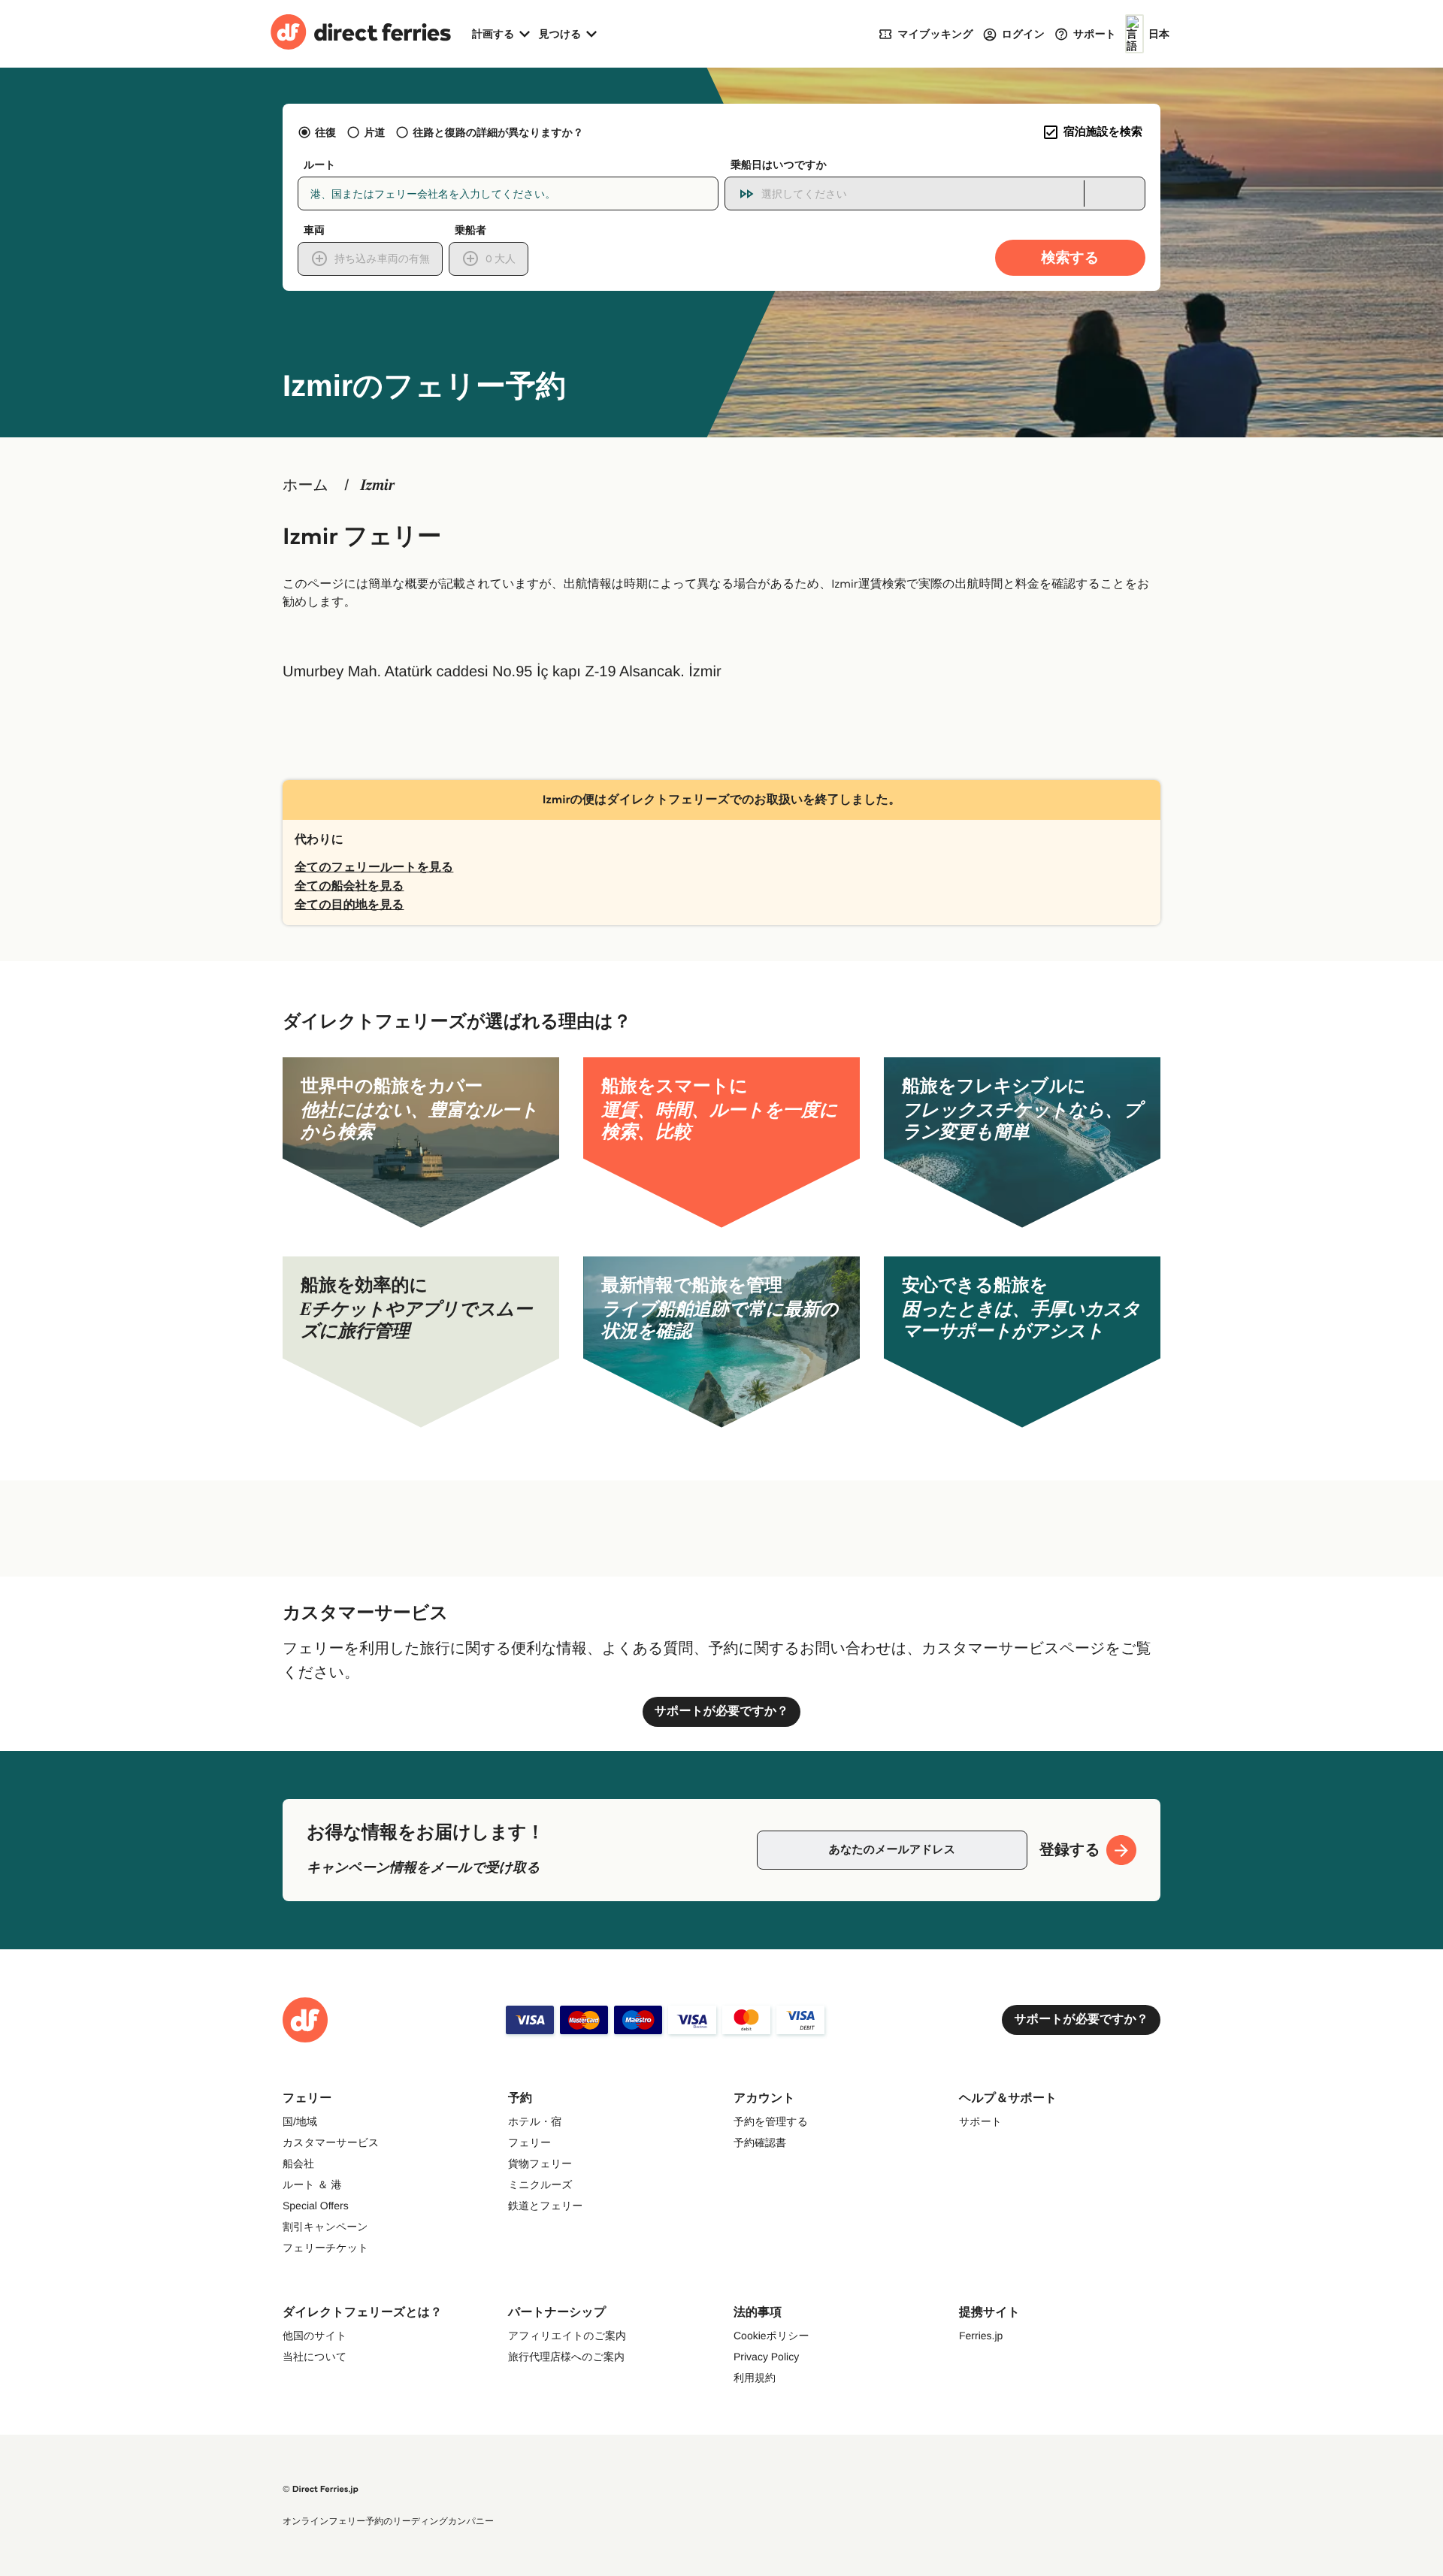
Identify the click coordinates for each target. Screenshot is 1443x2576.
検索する (1071, 257)
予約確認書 (760, 2142)
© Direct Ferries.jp (321, 2489)
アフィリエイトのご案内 (567, 2336)
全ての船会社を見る (349, 886)
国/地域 (300, 2121)
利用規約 (755, 2378)
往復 (325, 132)
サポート (980, 2121)
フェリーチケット (325, 2248)
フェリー (529, 2142)
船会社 (298, 2163)
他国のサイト (315, 2336)
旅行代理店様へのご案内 (566, 2357)
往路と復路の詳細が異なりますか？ (498, 132)
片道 (374, 132)
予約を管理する (771, 2121)
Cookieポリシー (771, 2336)
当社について (315, 2357)
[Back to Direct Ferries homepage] (361, 34)
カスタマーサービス (331, 2142)
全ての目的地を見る (349, 905)
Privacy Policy (766, 2357)
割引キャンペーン (325, 2227)
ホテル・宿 (535, 2121)
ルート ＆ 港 (312, 2184)
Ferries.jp (981, 2336)
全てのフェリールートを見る (374, 868)
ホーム (306, 485)
